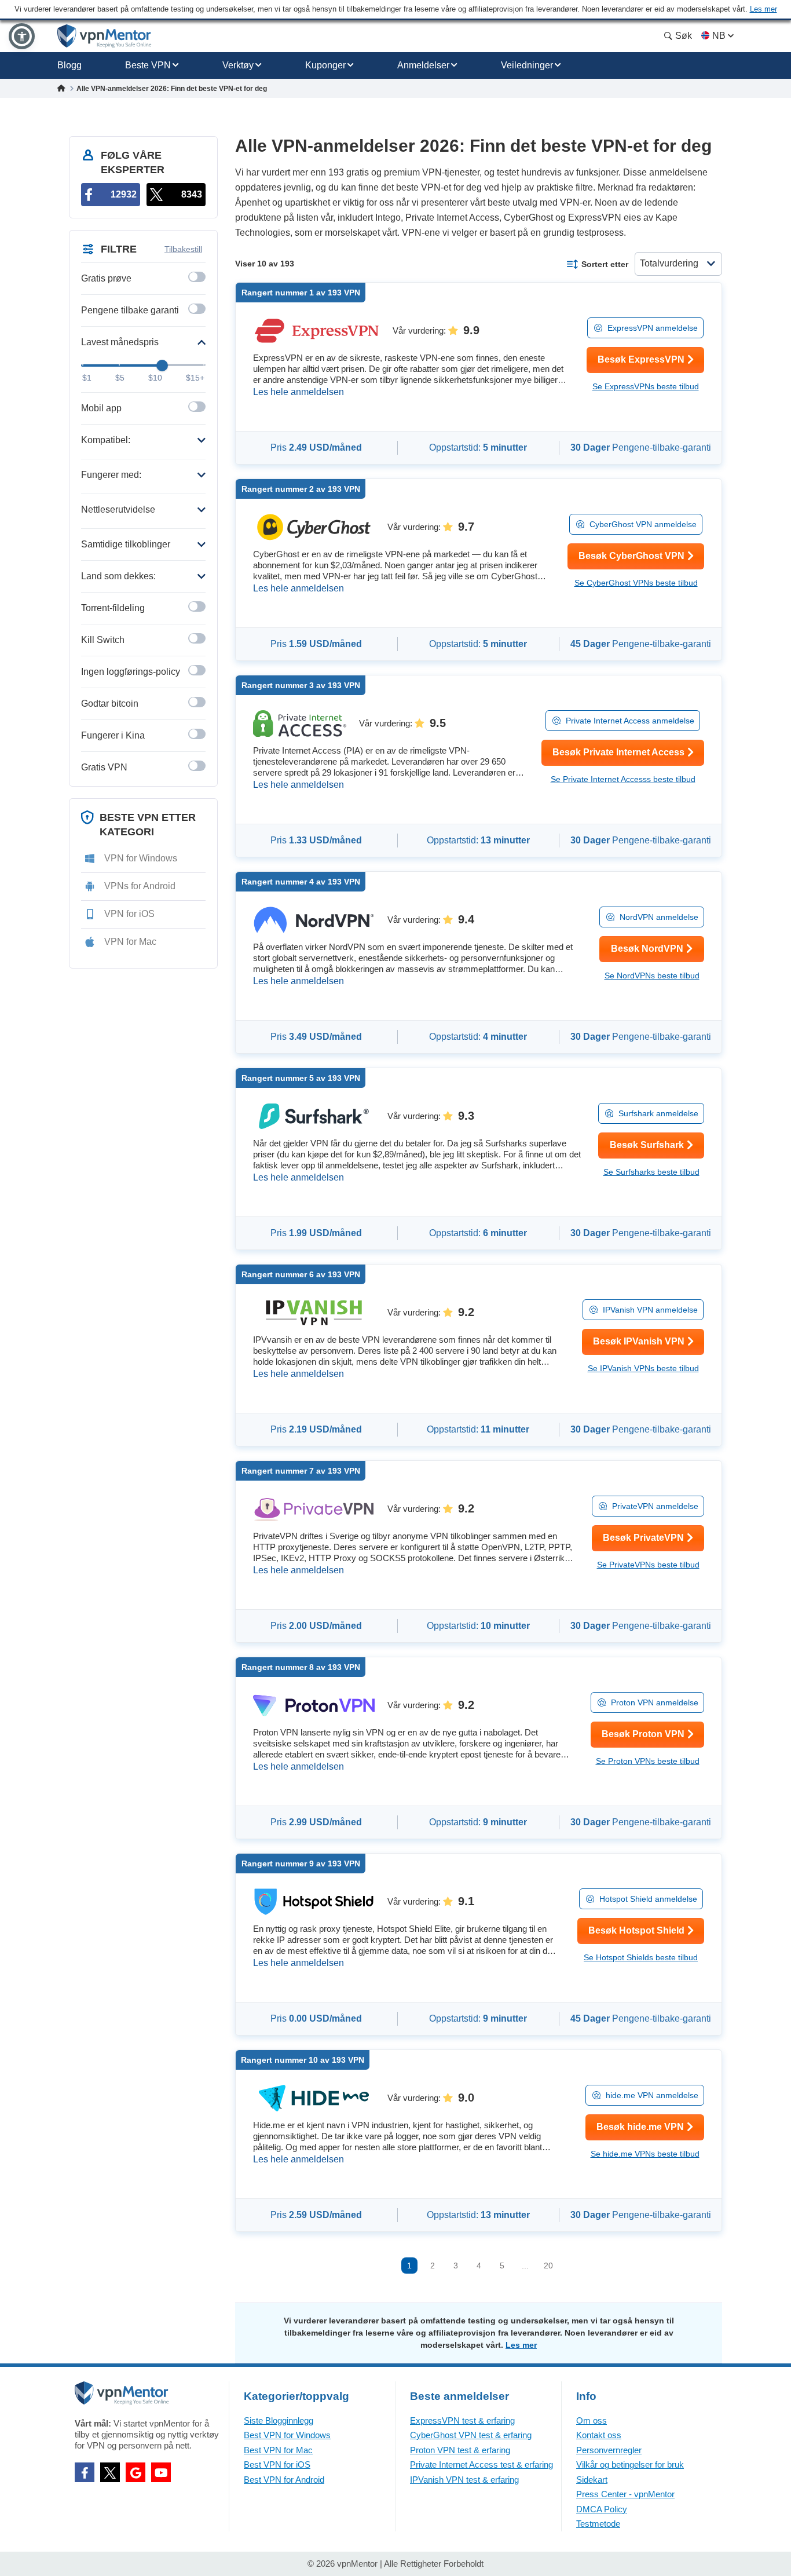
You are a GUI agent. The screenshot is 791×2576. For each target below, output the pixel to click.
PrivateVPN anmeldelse (655, 1506)
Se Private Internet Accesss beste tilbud (623, 779)
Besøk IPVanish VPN (639, 1341)
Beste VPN (148, 65)
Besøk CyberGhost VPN (631, 556)
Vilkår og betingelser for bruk (630, 2464)
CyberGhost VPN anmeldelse (643, 524)
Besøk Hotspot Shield (636, 1930)
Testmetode (598, 2524)
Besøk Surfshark (647, 1145)
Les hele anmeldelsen (299, 392)
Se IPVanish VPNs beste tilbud (643, 1368)
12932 (124, 194)
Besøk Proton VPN (643, 1734)
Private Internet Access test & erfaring (481, 2464)
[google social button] (136, 2472)
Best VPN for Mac (278, 2450)
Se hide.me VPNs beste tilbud (645, 2154)
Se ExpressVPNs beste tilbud (646, 386)
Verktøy (238, 65)
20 (548, 2266)
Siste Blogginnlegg (279, 2420)
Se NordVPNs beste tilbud (652, 975)
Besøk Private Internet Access (618, 752)
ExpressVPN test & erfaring (462, 2420)
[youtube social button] (161, 2472)
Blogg (69, 65)
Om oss (592, 2420)
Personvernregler (609, 2450)
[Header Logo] (105, 36)
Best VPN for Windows (287, 2435)
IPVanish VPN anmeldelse (650, 1310)
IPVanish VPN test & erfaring (464, 2480)
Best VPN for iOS (277, 2464)
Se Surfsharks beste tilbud (651, 1172)
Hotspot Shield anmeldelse (648, 1899)
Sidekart (592, 2480)
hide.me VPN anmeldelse (652, 2095)
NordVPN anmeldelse (659, 917)
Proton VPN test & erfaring (460, 2450)
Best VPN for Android (284, 2480)
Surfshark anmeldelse (658, 1113)
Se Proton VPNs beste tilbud (648, 1761)
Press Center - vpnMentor (625, 2494)
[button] (22, 36)
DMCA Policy (602, 2509)
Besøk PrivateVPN (643, 1538)
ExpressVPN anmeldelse (653, 328)
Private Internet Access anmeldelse (630, 721)
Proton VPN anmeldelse (655, 1702)
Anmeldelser (423, 65)
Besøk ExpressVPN (641, 359)
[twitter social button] (110, 2472)
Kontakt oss (599, 2435)
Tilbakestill (183, 249)
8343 (192, 194)
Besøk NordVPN (647, 949)
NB (719, 36)
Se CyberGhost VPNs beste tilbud (636, 583)
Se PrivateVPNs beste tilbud (648, 1565)
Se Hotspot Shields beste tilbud (641, 1957)
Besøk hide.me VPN (640, 2127)
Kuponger (325, 65)
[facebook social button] (85, 2472)
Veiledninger (527, 65)
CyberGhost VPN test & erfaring (471, 2435)
